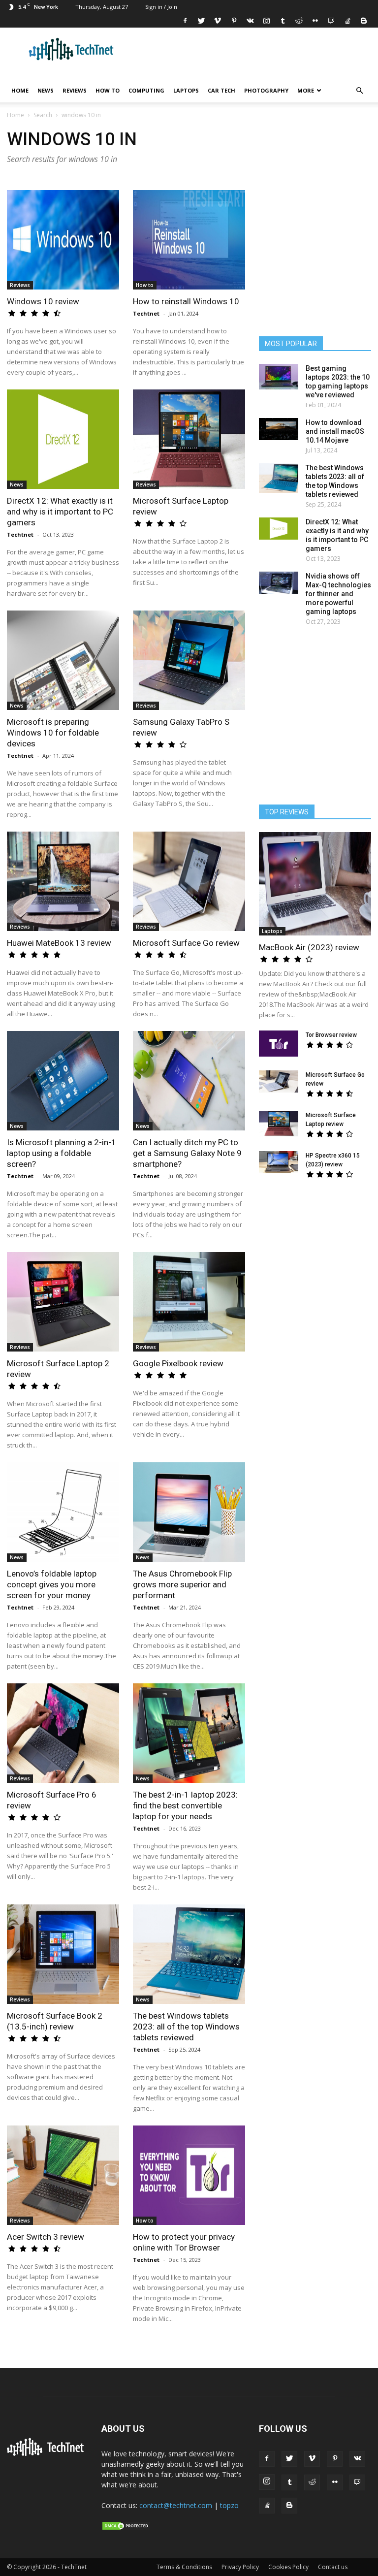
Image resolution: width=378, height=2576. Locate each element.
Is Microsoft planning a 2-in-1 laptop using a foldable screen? (62, 1153)
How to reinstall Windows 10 (186, 301)
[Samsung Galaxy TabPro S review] (189, 660)
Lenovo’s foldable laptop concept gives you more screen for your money (52, 1584)
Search (43, 115)
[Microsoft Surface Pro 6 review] (63, 1733)
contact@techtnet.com (176, 2505)
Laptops (186, 90)
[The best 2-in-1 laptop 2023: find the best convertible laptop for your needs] (189, 1733)
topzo (229, 2505)
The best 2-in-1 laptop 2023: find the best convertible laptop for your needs (185, 1805)
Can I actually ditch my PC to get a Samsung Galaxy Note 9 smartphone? (187, 1153)
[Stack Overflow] (347, 21)
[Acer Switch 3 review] (63, 2175)
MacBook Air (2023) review (309, 947)
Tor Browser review (331, 1035)
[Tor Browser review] (279, 1044)
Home (20, 90)
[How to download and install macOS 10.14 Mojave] (279, 429)
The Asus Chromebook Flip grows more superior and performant (182, 1584)
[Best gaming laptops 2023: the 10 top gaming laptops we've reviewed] (279, 377)
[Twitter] (201, 21)
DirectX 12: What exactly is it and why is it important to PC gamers (60, 512)
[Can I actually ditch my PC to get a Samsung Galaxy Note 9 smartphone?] (189, 1081)
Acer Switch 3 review (46, 2237)
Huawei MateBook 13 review (59, 943)
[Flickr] (315, 21)
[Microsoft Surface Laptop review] (189, 439)
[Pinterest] (234, 21)
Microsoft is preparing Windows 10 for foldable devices (53, 733)
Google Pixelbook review (178, 1363)
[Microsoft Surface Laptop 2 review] (63, 1302)
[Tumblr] (283, 21)
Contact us (333, 2567)
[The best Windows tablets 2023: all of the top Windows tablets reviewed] (189, 1954)
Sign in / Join (161, 7)
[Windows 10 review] (63, 240)
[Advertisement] (315, 1252)
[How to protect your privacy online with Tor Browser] (189, 2175)
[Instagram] (266, 21)
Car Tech (221, 90)
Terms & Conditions (184, 2567)
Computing (146, 90)
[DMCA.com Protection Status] (126, 2528)
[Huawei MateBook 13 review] (63, 881)
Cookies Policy (288, 2567)
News (46, 90)
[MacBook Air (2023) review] (315, 884)
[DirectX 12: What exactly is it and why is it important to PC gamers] (63, 439)
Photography (266, 90)
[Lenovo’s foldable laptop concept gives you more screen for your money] (63, 1512)
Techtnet (146, 313)
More (306, 90)
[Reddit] (299, 21)
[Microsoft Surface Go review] (189, 881)
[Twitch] (331, 21)
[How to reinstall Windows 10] (189, 240)
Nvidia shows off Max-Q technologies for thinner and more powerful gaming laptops (338, 594)
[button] (359, 91)
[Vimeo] (218, 21)
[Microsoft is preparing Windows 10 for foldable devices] (63, 660)
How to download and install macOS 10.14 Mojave (335, 431)
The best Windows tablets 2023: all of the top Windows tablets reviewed (186, 2027)
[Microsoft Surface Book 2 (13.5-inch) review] (63, 1954)
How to (108, 90)
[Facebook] (185, 21)
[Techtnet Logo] (47, 2454)
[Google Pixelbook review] (189, 1302)
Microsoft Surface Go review (186, 943)
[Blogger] (364, 21)
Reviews (75, 90)
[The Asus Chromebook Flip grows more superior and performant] (189, 1512)
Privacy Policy (240, 2567)
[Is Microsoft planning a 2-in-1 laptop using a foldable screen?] (63, 1081)
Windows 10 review (43, 301)
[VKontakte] (250, 21)
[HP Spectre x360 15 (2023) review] (279, 1162)
